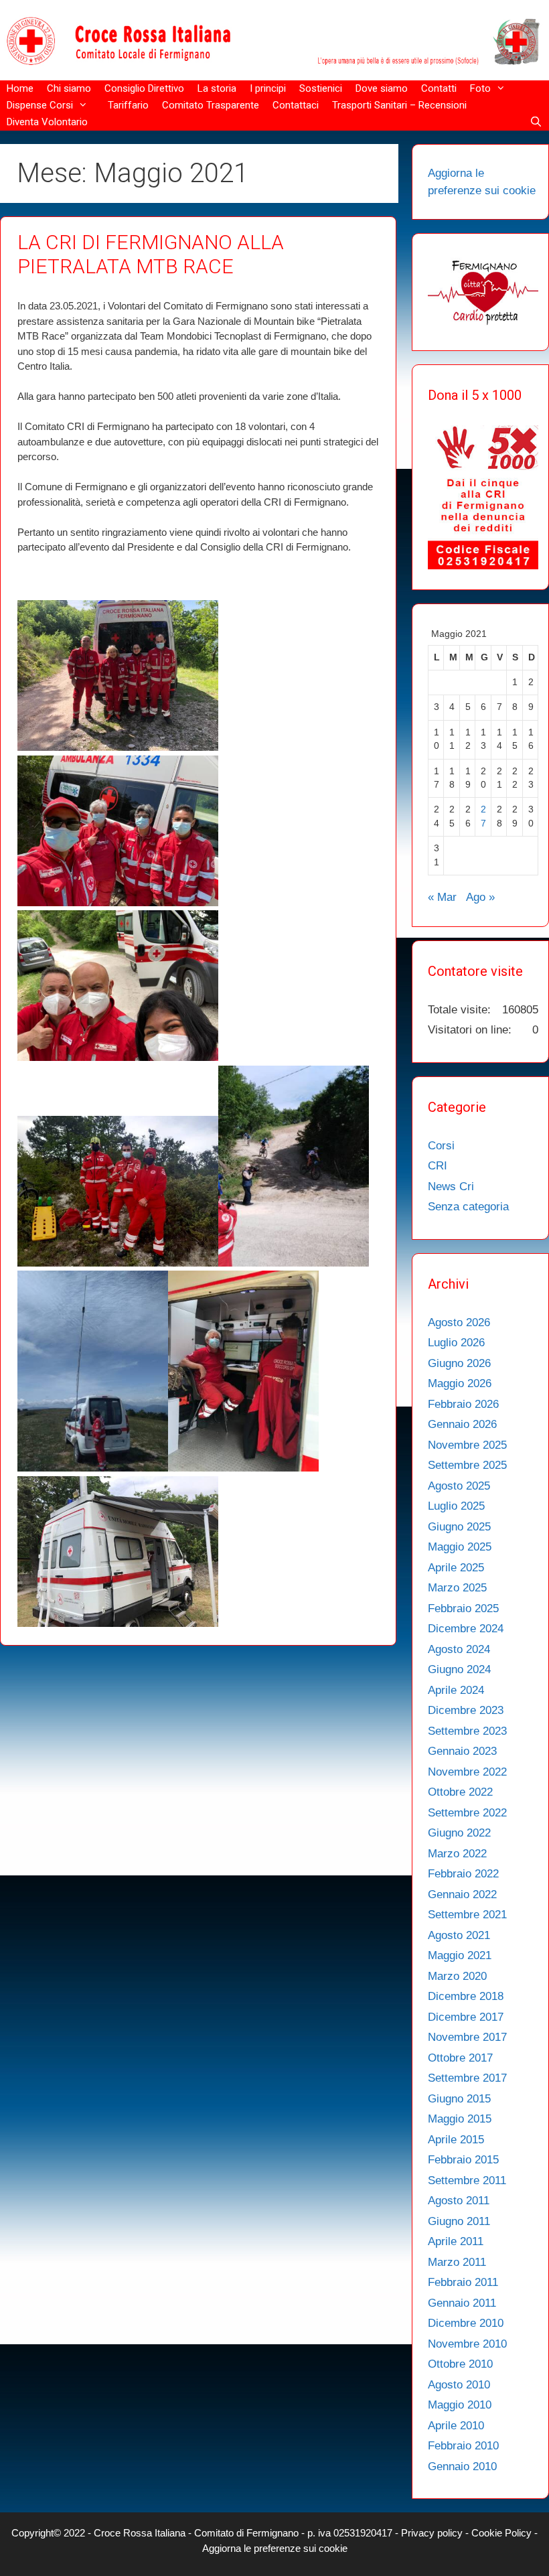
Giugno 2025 (459, 1527)
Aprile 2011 (456, 2241)
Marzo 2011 (457, 2262)
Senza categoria (468, 1207)
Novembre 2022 (467, 1772)
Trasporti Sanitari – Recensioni (399, 105)
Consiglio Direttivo (144, 88)
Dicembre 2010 (466, 2323)
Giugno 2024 (459, 1669)
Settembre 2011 (467, 2180)
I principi (268, 88)
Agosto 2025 (459, 1486)
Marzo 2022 (457, 1854)
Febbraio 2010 (463, 2446)
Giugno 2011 (459, 2221)
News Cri (451, 1187)
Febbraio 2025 (463, 1608)
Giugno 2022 (459, 1833)
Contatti (439, 88)
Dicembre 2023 (466, 1710)
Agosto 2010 (459, 2385)
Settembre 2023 (467, 1731)
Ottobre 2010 (460, 2364)
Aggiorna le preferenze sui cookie (275, 2548)
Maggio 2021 (460, 1955)
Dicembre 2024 (466, 1629)
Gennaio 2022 (462, 1894)
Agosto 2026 (459, 1322)
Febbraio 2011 (463, 2282)
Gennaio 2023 (462, 1751)
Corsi (441, 1146)
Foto (480, 88)
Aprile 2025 (456, 1568)
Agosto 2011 (459, 2201)
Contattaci (296, 105)
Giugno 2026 (459, 1363)
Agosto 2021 (459, 1935)
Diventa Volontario (47, 122)
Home (20, 88)
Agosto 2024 (459, 1649)
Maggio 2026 (460, 1383)
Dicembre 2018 (466, 1996)
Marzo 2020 (457, 1976)
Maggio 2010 (460, 2405)
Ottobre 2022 (460, 1792)
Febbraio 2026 (463, 1404)
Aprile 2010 (456, 2426)
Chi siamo (69, 88)
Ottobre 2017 (460, 2058)
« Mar (442, 897)
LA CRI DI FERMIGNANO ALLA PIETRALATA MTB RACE (151, 254)
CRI (438, 1166)
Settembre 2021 (467, 1915)
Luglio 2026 (456, 1343)
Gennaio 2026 (462, 1424)
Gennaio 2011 (462, 2303)
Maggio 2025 (460, 1547)
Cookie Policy (503, 2533)
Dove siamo (382, 88)
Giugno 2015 (459, 2099)
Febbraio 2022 (463, 1874)
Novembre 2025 (467, 1445)
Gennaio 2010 (462, 2466)
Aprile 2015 (456, 2140)
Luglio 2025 (456, 1506)
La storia (217, 88)
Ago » (480, 897)
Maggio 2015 (460, 2119)
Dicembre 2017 (466, 2017)
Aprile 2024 (456, 1690)
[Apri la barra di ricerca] (536, 122)
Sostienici (321, 88)
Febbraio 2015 (463, 2160)
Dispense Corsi (40, 105)
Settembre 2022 (467, 1813)
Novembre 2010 (467, 2344)
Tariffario (128, 105)
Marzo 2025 (457, 1588)
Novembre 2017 (467, 2037)
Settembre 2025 (467, 1465)
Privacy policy (433, 2533)
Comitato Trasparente (211, 105)
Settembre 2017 (467, 2078)
